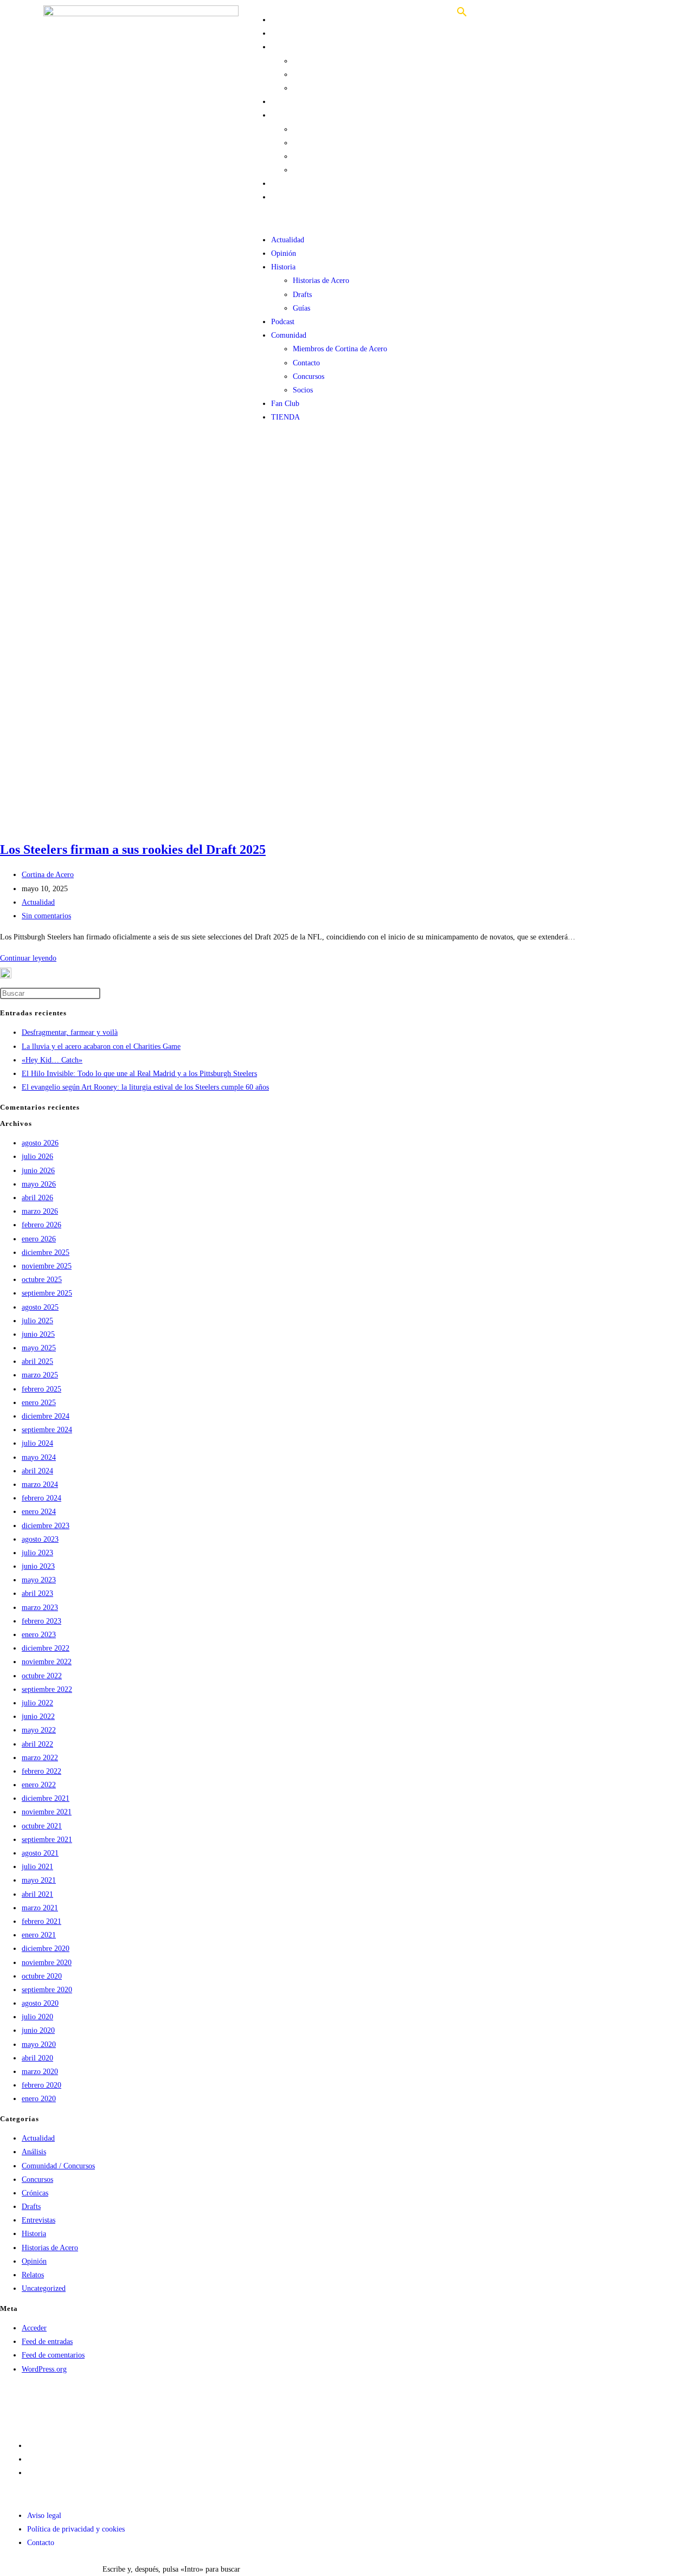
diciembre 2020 (46, 1949)
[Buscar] (462, 16)
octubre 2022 (42, 1676)
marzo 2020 (40, 2072)
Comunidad (289, 115)
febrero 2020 (41, 2085)
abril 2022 (37, 1744)
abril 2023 (37, 1593)
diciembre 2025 (46, 1252)
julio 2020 (37, 2017)
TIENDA (285, 197)
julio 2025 (37, 1321)
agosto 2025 (40, 1307)
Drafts (302, 75)
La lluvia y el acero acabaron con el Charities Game (101, 1046)
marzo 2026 (40, 1211)
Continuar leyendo (28, 958)
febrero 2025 (41, 1389)
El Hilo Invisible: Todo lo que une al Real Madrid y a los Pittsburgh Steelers (139, 1074)
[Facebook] (136, 2403)
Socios (303, 170)
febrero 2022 (41, 1771)
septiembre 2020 (47, 1990)
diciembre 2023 (46, 1526)
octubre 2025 (42, 1280)
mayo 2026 (39, 1184)
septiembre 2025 (47, 1293)
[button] (347, 219)
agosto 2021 (40, 1853)
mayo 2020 (39, 2044)
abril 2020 (37, 2058)
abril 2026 (37, 1198)
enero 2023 (39, 1635)
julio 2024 (37, 1443)
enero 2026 (39, 1239)
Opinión (284, 33)
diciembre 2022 (46, 1648)
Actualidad (288, 20)
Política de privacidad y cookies (76, 2459)
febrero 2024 (41, 1498)
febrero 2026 (41, 1225)
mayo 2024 (39, 1457)
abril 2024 (37, 1471)
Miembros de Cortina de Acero (340, 129)
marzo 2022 (40, 1758)
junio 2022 (38, 1717)
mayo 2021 (39, 1880)
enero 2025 (39, 1403)
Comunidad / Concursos (58, 2166)
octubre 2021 (42, 1826)
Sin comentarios (46, 916)
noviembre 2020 (47, 1963)
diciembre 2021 (46, 1798)
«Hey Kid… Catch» (52, 1060)
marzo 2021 (40, 1908)
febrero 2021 (41, 1921)
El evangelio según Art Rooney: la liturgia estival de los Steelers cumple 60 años (145, 1087)
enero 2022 (39, 1785)
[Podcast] (195, 2403)
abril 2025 (37, 1361)
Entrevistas (38, 2220)
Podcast (283, 102)
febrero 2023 (41, 1621)
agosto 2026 (40, 1143)
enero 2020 (39, 2099)
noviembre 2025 (47, 1266)
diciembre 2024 (46, 1416)
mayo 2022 (39, 1730)
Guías (301, 88)
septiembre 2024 (47, 1430)
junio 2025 (38, 1334)
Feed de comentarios (53, 2355)
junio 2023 (38, 1566)
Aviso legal (44, 2446)
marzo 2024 (40, 1485)
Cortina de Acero (48, 875)
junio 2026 (38, 1171)
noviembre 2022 (47, 1662)
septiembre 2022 (47, 1689)
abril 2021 (37, 1894)
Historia (283, 47)
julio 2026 (37, 1157)
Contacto (306, 143)
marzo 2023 (40, 1608)
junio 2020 (38, 2030)
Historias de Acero (321, 61)
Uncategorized (44, 2288)
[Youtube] (19, 2403)
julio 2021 (37, 1867)
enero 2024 (39, 1512)
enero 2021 (39, 1935)
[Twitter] (48, 2403)
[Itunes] (165, 2403)
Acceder (34, 2328)
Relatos (33, 2275)
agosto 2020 (40, 2003)
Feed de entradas (47, 2342)
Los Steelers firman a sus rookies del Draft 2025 (133, 849)
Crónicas (35, 2193)
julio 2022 (37, 1703)
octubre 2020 (42, 1976)
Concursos (309, 156)
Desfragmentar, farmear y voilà (70, 1032)
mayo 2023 (39, 1580)
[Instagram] (78, 2403)
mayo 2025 (39, 1348)
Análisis (34, 2152)
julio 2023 (37, 1553)
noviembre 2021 (47, 1812)
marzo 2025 (40, 1375)
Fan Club (285, 183)
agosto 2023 (40, 1539)
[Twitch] (107, 2403)
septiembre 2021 (47, 1840)
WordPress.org (44, 2369)
